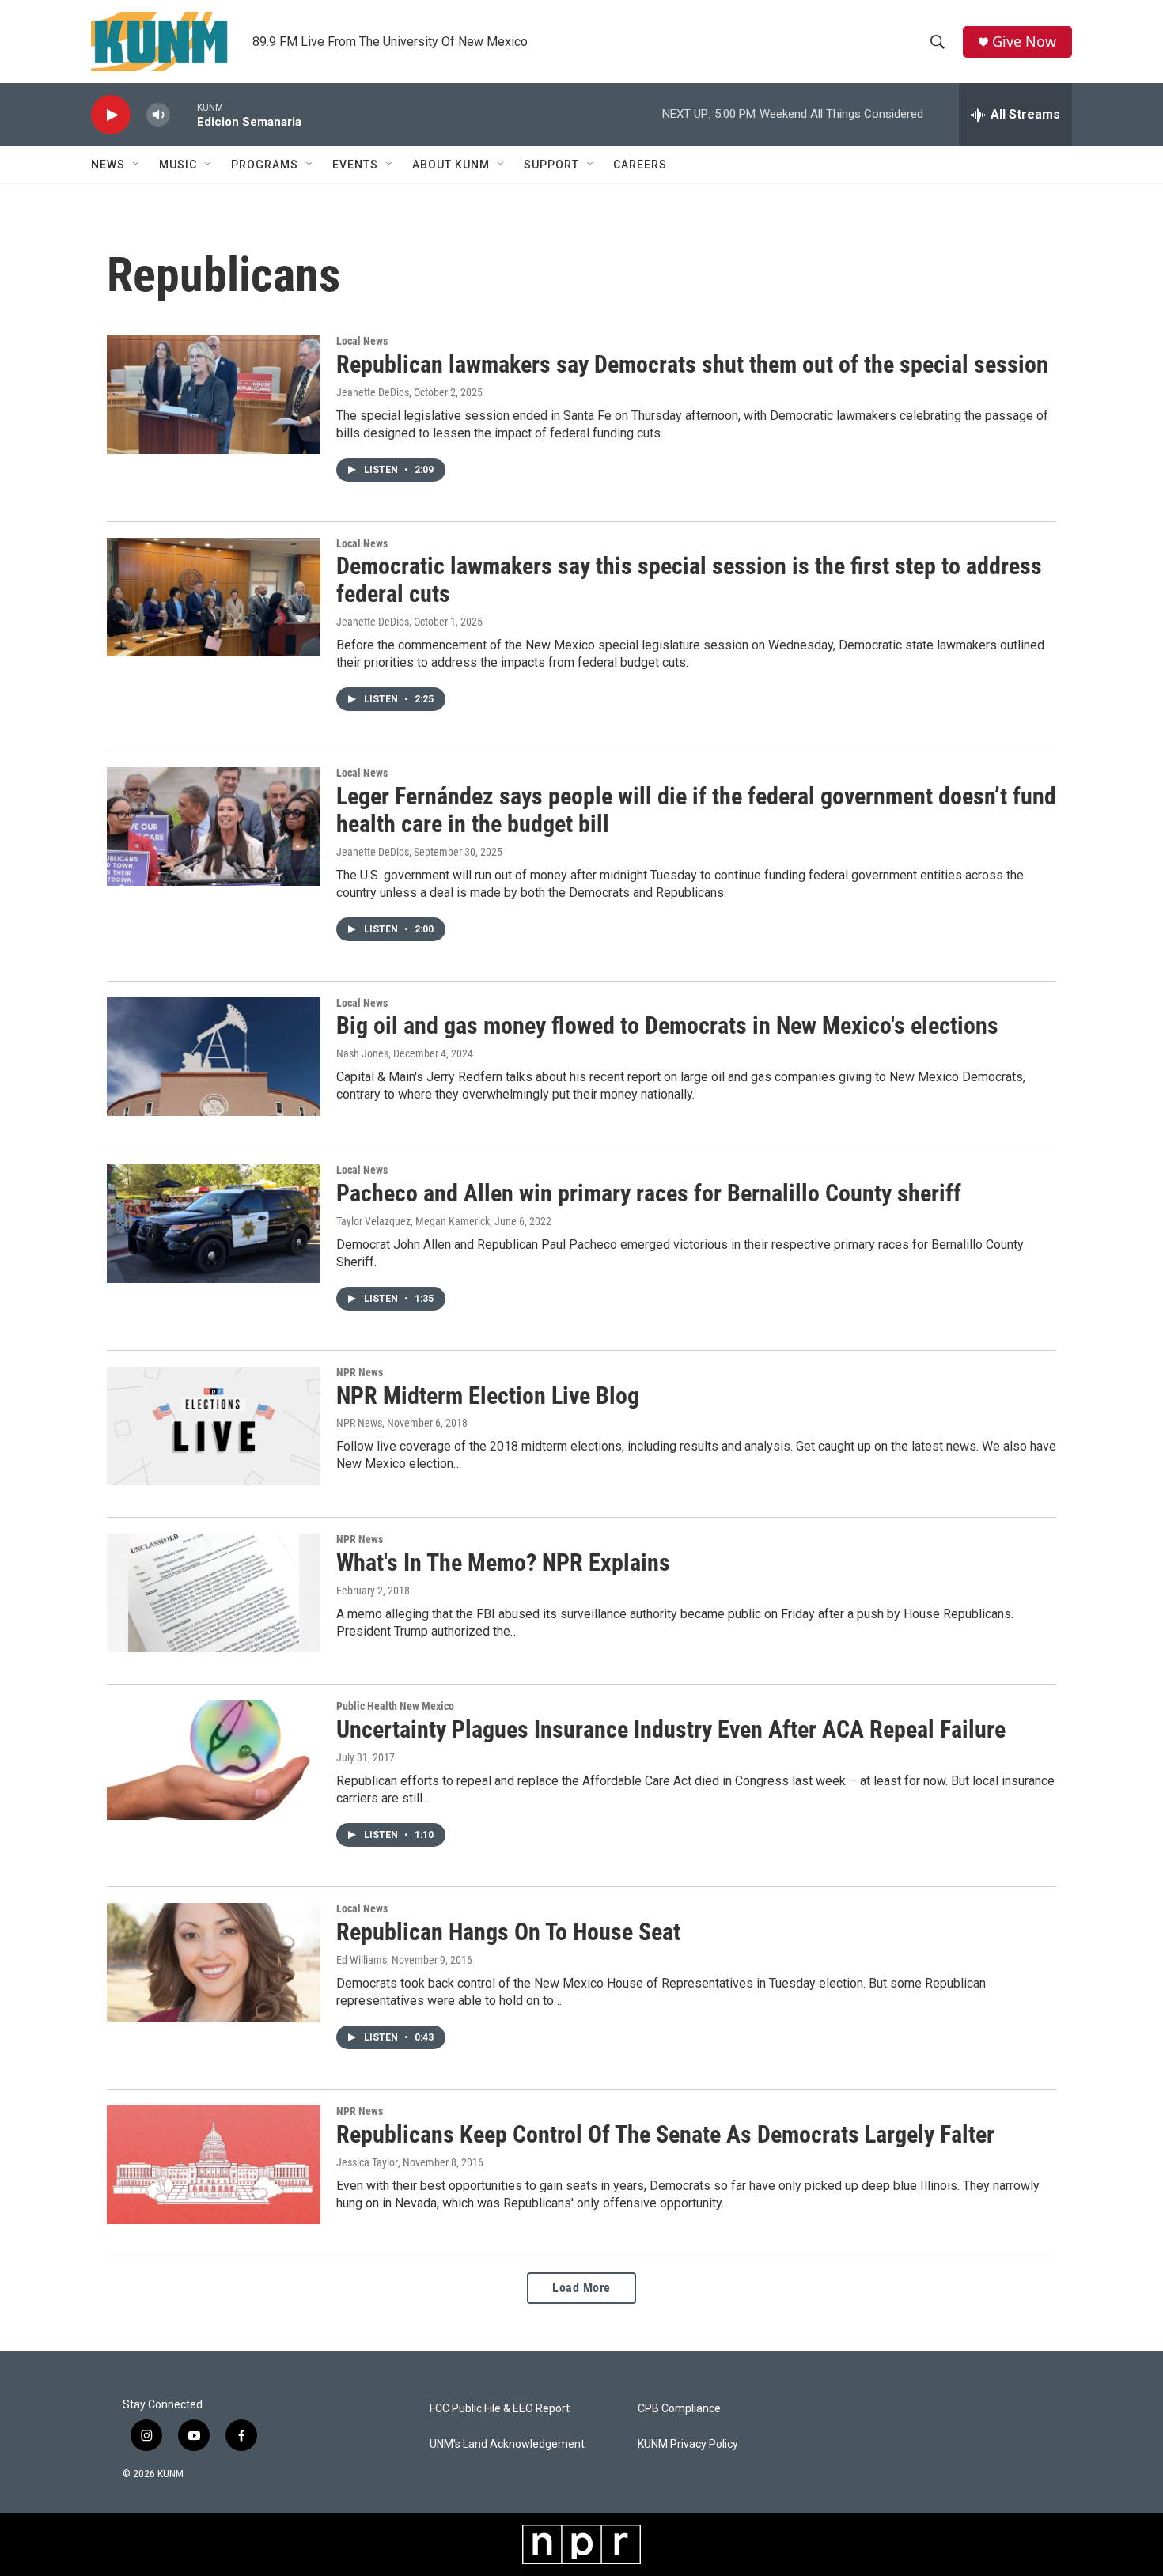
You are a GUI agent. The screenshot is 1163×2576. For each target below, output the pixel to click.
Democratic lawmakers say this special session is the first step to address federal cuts (689, 580)
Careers (640, 165)
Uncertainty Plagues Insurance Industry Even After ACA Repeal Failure (671, 1729)
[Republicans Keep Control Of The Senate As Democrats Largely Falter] (214, 2165)
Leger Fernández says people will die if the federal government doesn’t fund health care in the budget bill (696, 810)
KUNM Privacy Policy (688, 2444)
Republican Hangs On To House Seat (508, 1932)
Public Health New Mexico (395, 1706)
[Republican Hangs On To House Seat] (214, 1962)
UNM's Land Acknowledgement (507, 2444)
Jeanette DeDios (373, 392)
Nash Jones (362, 1053)
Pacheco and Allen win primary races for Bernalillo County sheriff (649, 1193)
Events (355, 165)
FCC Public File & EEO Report (500, 2409)
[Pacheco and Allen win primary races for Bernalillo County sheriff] (214, 1224)
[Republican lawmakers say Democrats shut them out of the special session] (214, 395)
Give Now (1024, 42)
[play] (111, 115)
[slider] (184, 114)
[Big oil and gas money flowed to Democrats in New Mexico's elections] (214, 1057)
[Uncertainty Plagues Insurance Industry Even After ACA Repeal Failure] (214, 1760)
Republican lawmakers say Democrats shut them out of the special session (692, 364)
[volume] (158, 115)
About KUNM (451, 165)
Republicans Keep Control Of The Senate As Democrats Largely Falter (665, 2134)
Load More (581, 2288)
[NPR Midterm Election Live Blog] (214, 1426)
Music (178, 165)
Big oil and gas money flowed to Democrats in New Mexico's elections (667, 1025)
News (108, 165)
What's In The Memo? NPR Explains (503, 1562)
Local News (362, 341)
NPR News (360, 1372)
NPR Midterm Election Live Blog (488, 1396)
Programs (265, 165)
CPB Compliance (679, 2409)
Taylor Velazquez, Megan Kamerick (413, 1221)
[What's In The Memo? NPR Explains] (214, 1593)
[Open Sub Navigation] (137, 165)
